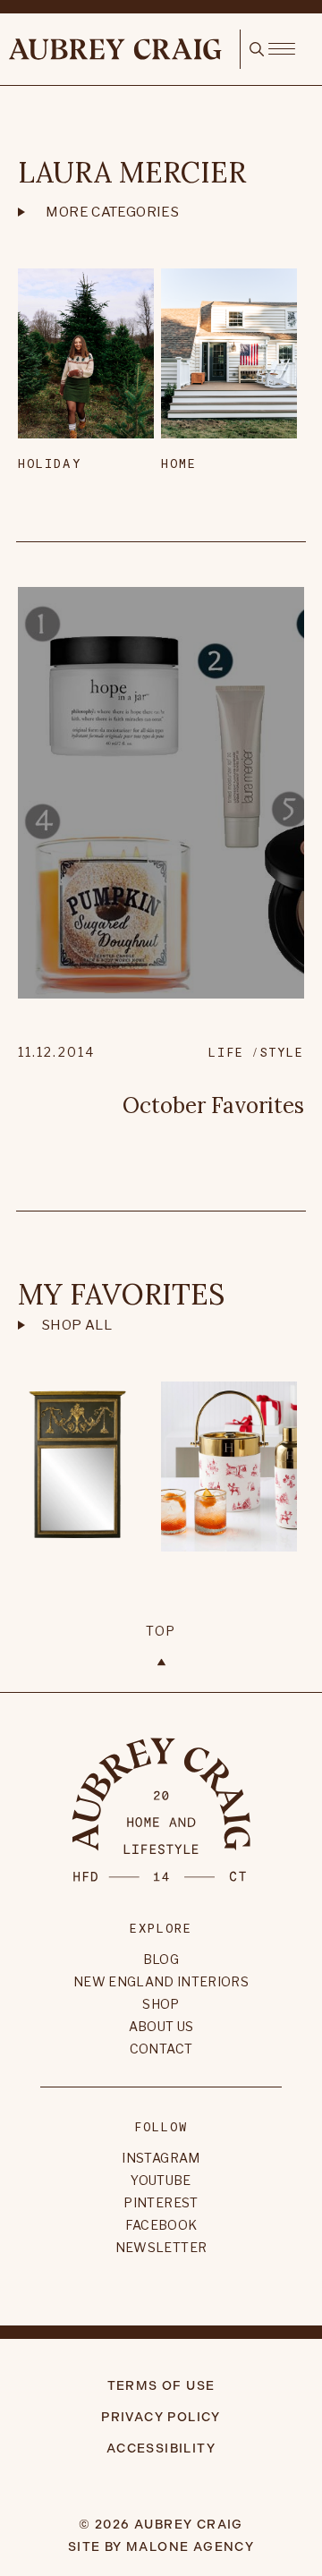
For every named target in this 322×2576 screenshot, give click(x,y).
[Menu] (281, 47)
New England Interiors (161, 1981)
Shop (161, 2004)
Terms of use (161, 2386)
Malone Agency (190, 2547)
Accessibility (161, 2448)
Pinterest (161, 2202)
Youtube (161, 2180)
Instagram (161, 2158)
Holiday (50, 463)
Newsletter (161, 2247)
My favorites (121, 1294)
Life (226, 1052)
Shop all (77, 1325)
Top (161, 1631)
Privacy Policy (161, 2417)
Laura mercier (132, 172)
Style (282, 1052)
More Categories (112, 212)
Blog (161, 1959)
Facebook (161, 2225)
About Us (161, 2026)
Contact (161, 2049)
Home (179, 463)
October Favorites (213, 1105)
